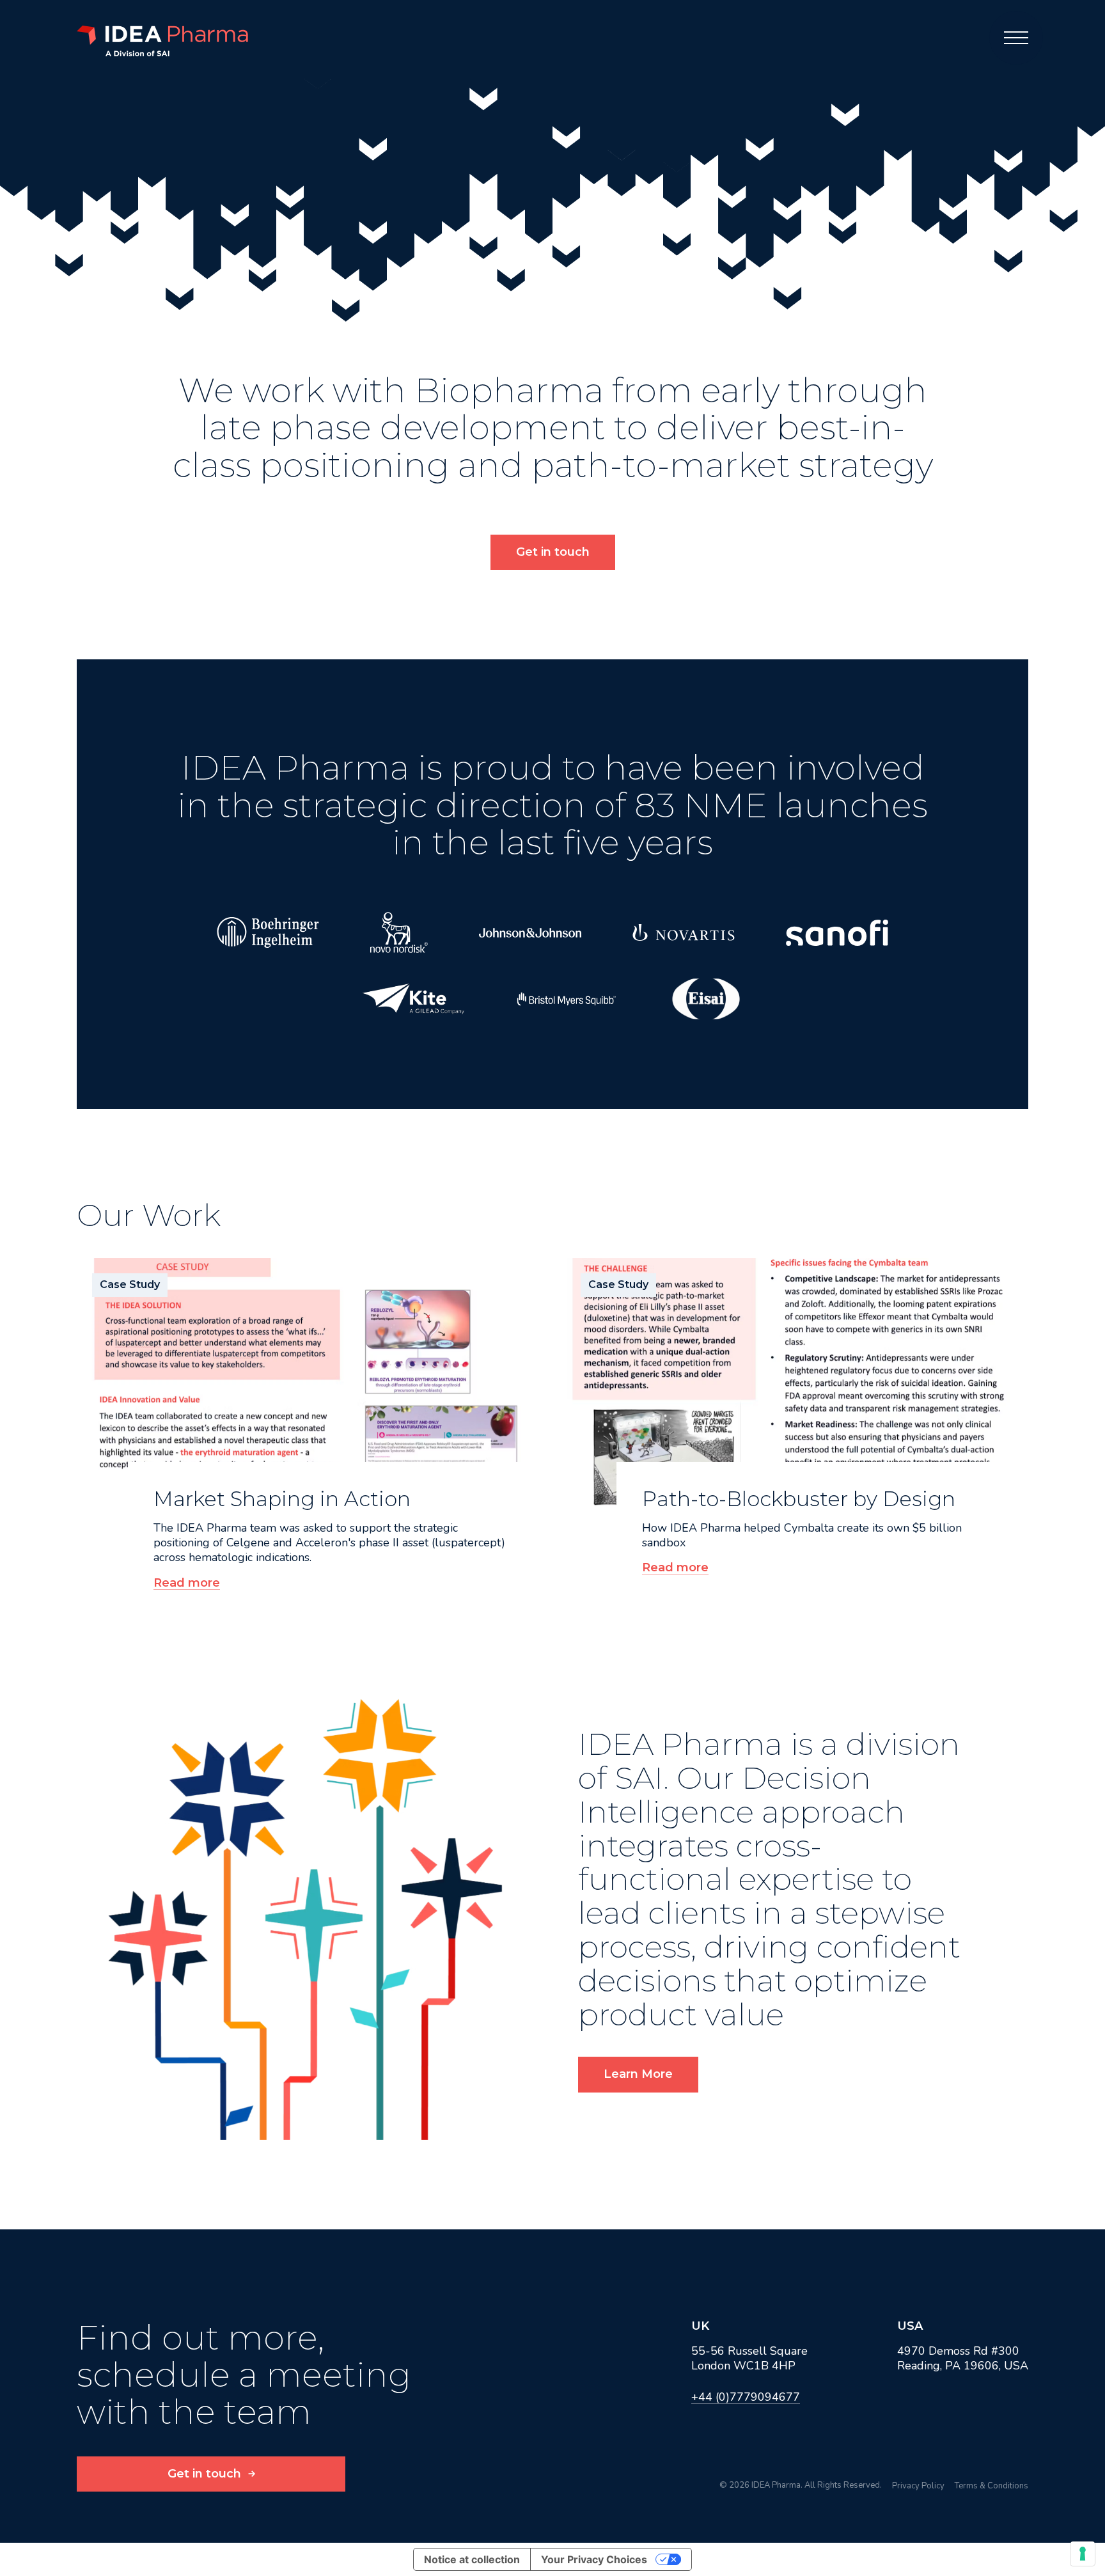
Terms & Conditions (991, 2486)
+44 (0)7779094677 (746, 2397)
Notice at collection (472, 2559)
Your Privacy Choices (594, 2559)
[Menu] (1016, 38)
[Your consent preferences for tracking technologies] (1083, 2554)
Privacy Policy (918, 2486)
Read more (187, 1583)
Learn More (638, 2074)
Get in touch (553, 552)
